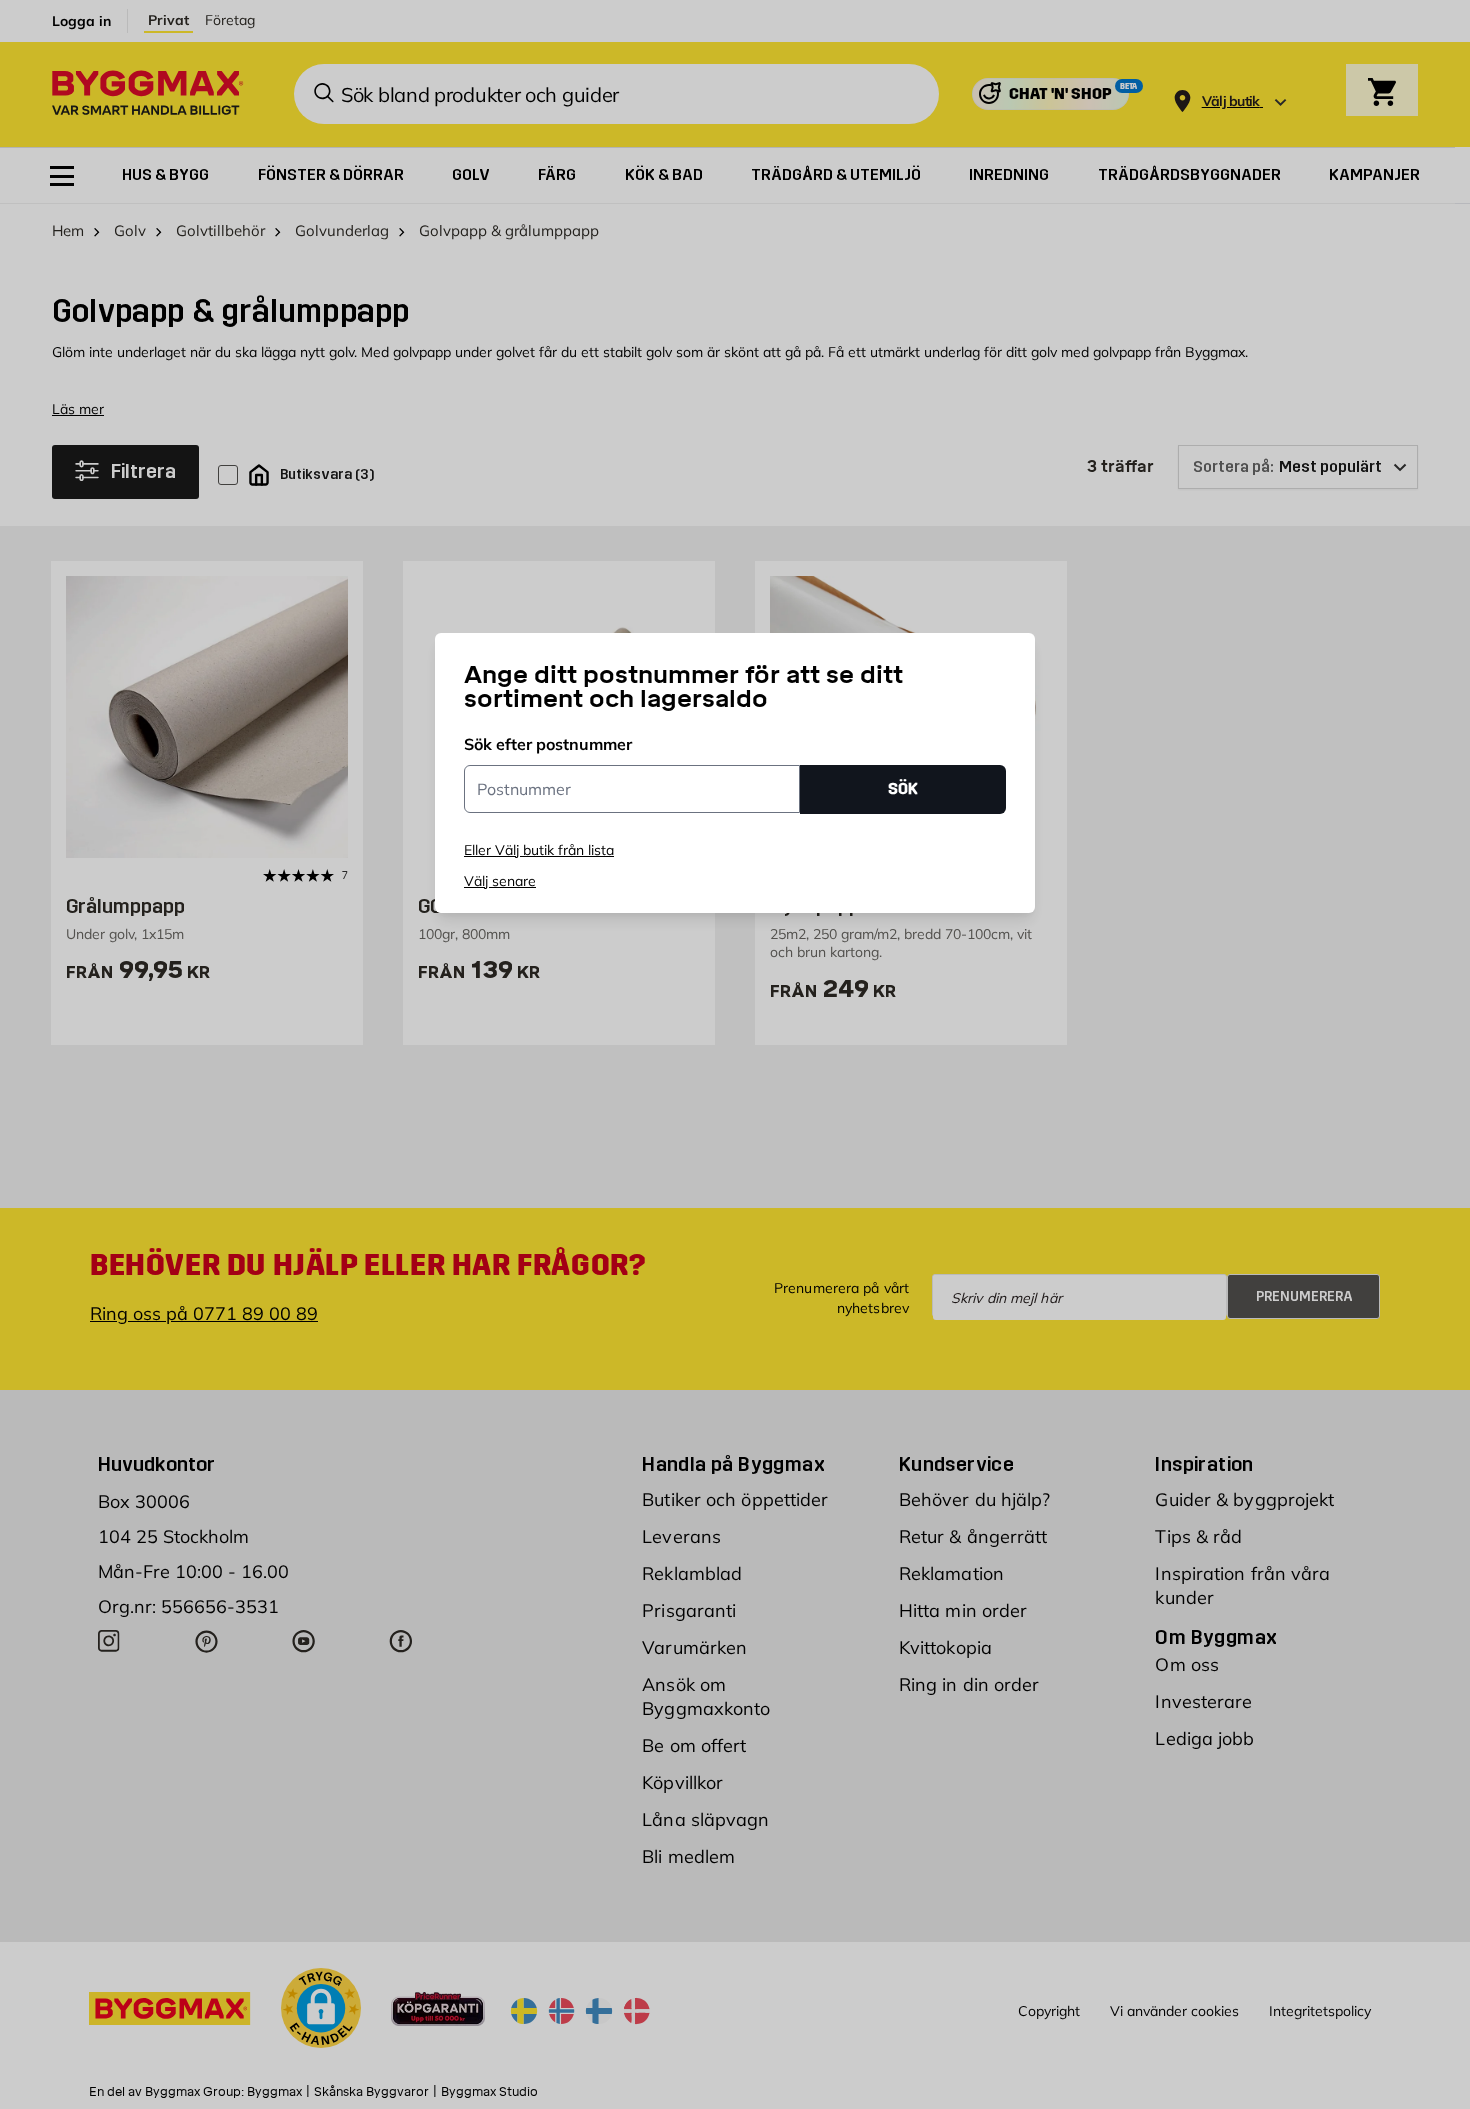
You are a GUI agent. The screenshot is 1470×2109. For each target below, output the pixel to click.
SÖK (903, 788)
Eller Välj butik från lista (539, 850)
